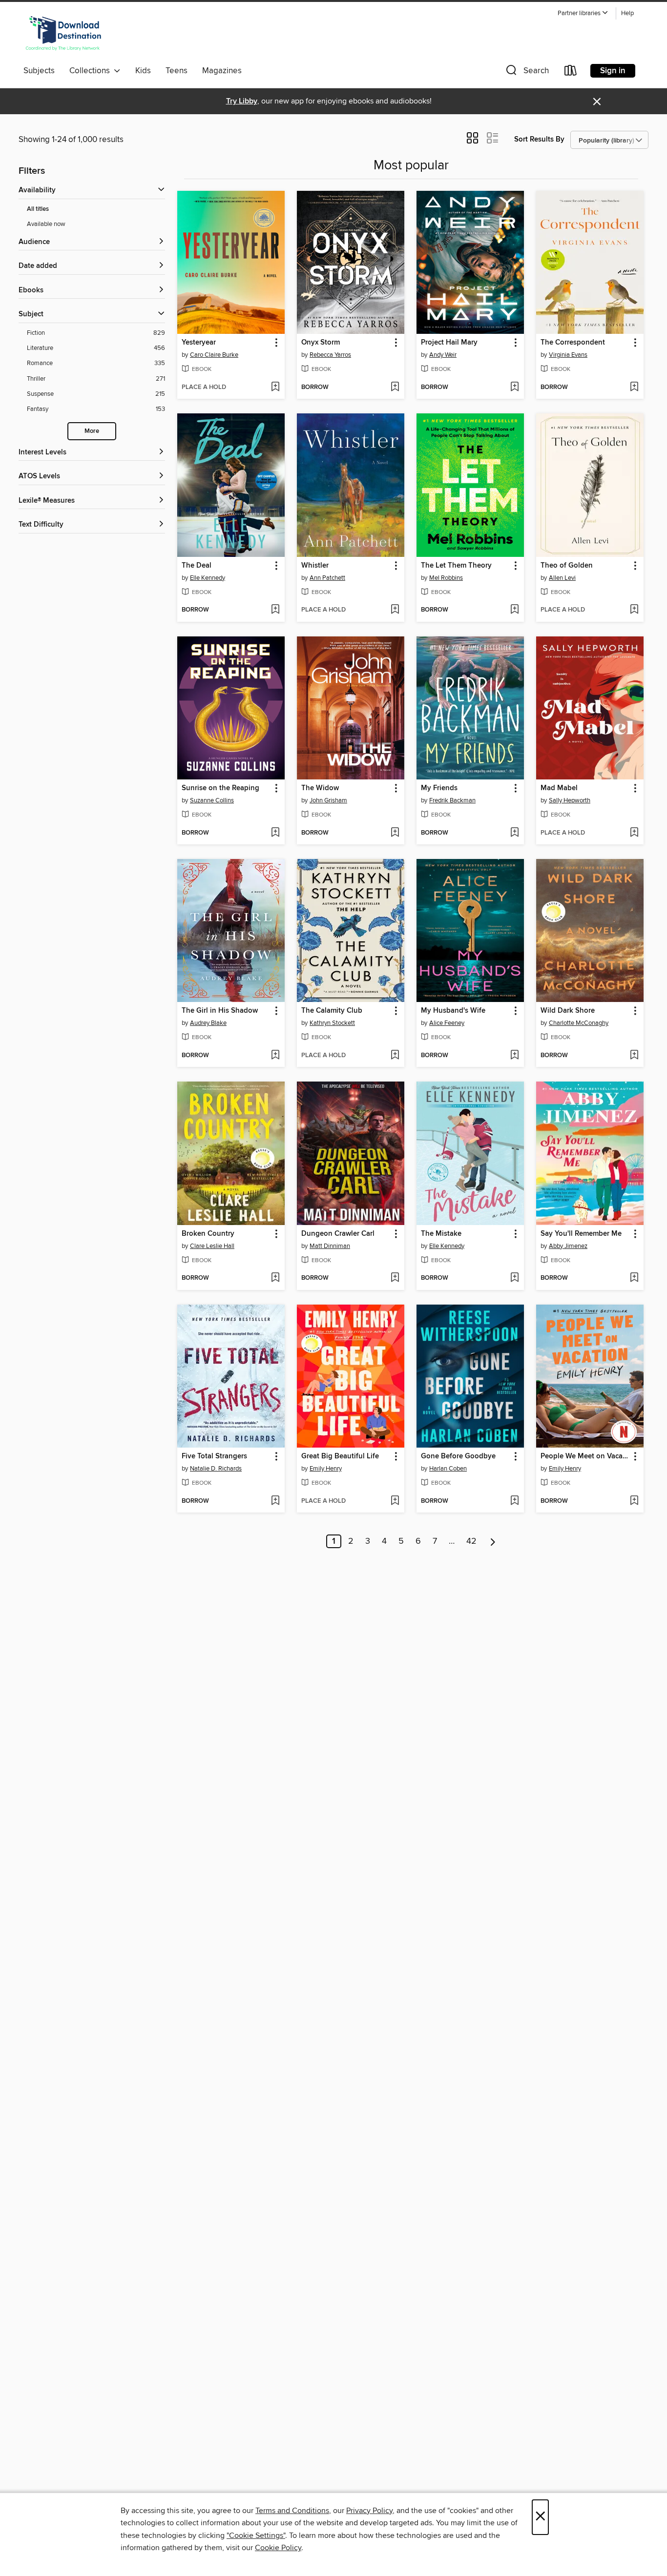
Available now (46, 224)
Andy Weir (443, 355)
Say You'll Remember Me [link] (581, 1234)
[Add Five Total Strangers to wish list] (275, 1501)
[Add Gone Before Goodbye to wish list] (514, 1501)
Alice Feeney (447, 1023)
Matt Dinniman (330, 1246)
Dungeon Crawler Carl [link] (338, 1234)
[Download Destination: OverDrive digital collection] (63, 34)
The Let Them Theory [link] (456, 566)
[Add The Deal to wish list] (275, 610)
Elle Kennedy (208, 578)
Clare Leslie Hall (212, 1246)
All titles (38, 209)
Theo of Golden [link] (567, 566)
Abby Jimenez (568, 1246)
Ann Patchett (327, 578)
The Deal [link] (197, 566)
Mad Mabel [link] (559, 788)
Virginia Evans (568, 355)
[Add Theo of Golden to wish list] (634, 610)
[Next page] (493, 1541)
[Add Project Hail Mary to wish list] (514, 388)
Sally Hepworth (570, 800)
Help (627, 13)
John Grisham (328, 800)
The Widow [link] (320, 788)
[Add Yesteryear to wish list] (275, 388)
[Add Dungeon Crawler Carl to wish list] (395, 1278)
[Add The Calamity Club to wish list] (395, 1056)
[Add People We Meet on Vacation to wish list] (634, 1501)
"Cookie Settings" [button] (256, 2535)
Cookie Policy (278, 2548)
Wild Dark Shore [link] (568, 1011)
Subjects (39, 71)
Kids (143, 71)
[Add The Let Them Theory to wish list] (514, 610)
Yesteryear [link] (199, 343)
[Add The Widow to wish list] (395, 833)
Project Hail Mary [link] (449, 343)
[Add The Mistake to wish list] (514, 1278)
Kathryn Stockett (332, 1023)
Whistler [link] (315, 566)
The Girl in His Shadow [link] (220, 1011)
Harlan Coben (448, 1469)
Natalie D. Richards (216, 1469)
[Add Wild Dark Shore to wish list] (634, 1056)
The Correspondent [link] (573, 343)
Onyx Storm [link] (321, 343)
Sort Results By (539, 139)
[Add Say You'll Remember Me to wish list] (634, 1278)
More (92, 431)
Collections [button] (92, 71)
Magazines (222, 71)
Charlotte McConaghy (579, 1023)
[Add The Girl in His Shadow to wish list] (275, 1056)
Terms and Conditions (292, 2511)
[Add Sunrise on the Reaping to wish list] (275, 833)
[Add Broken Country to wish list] (275, 1278)
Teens (177, 71)
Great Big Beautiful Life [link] (340, 1456)
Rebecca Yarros (330, 355)
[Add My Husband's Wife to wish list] (514, 1056)
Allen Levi (562, 578)
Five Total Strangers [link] (214, 1456)
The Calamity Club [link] (332, 1011)
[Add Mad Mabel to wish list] (634, 833)
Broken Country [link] (208, 1234)
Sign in (613, 71)
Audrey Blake (208, 1023)
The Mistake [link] (441, 1234)
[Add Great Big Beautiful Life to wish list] (395, 1501)
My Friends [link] (439, 788)
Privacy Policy (369, 2511)
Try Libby (242, 101)
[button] (583, 13)
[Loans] (571, 72)
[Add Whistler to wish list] (395, 610)
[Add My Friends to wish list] (514, 833)
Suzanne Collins (212, 800)
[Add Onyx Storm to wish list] (395, 388)
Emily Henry (326, 1469)
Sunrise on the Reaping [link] (220, 788)
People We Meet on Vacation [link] (585, 1456)
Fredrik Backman (452, 800)
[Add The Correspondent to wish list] (634, 388)
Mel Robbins (446, 578)
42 (471, 1541)
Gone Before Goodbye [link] (458, 1456)
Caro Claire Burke (214, 355)
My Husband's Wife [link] (453, 1011)
